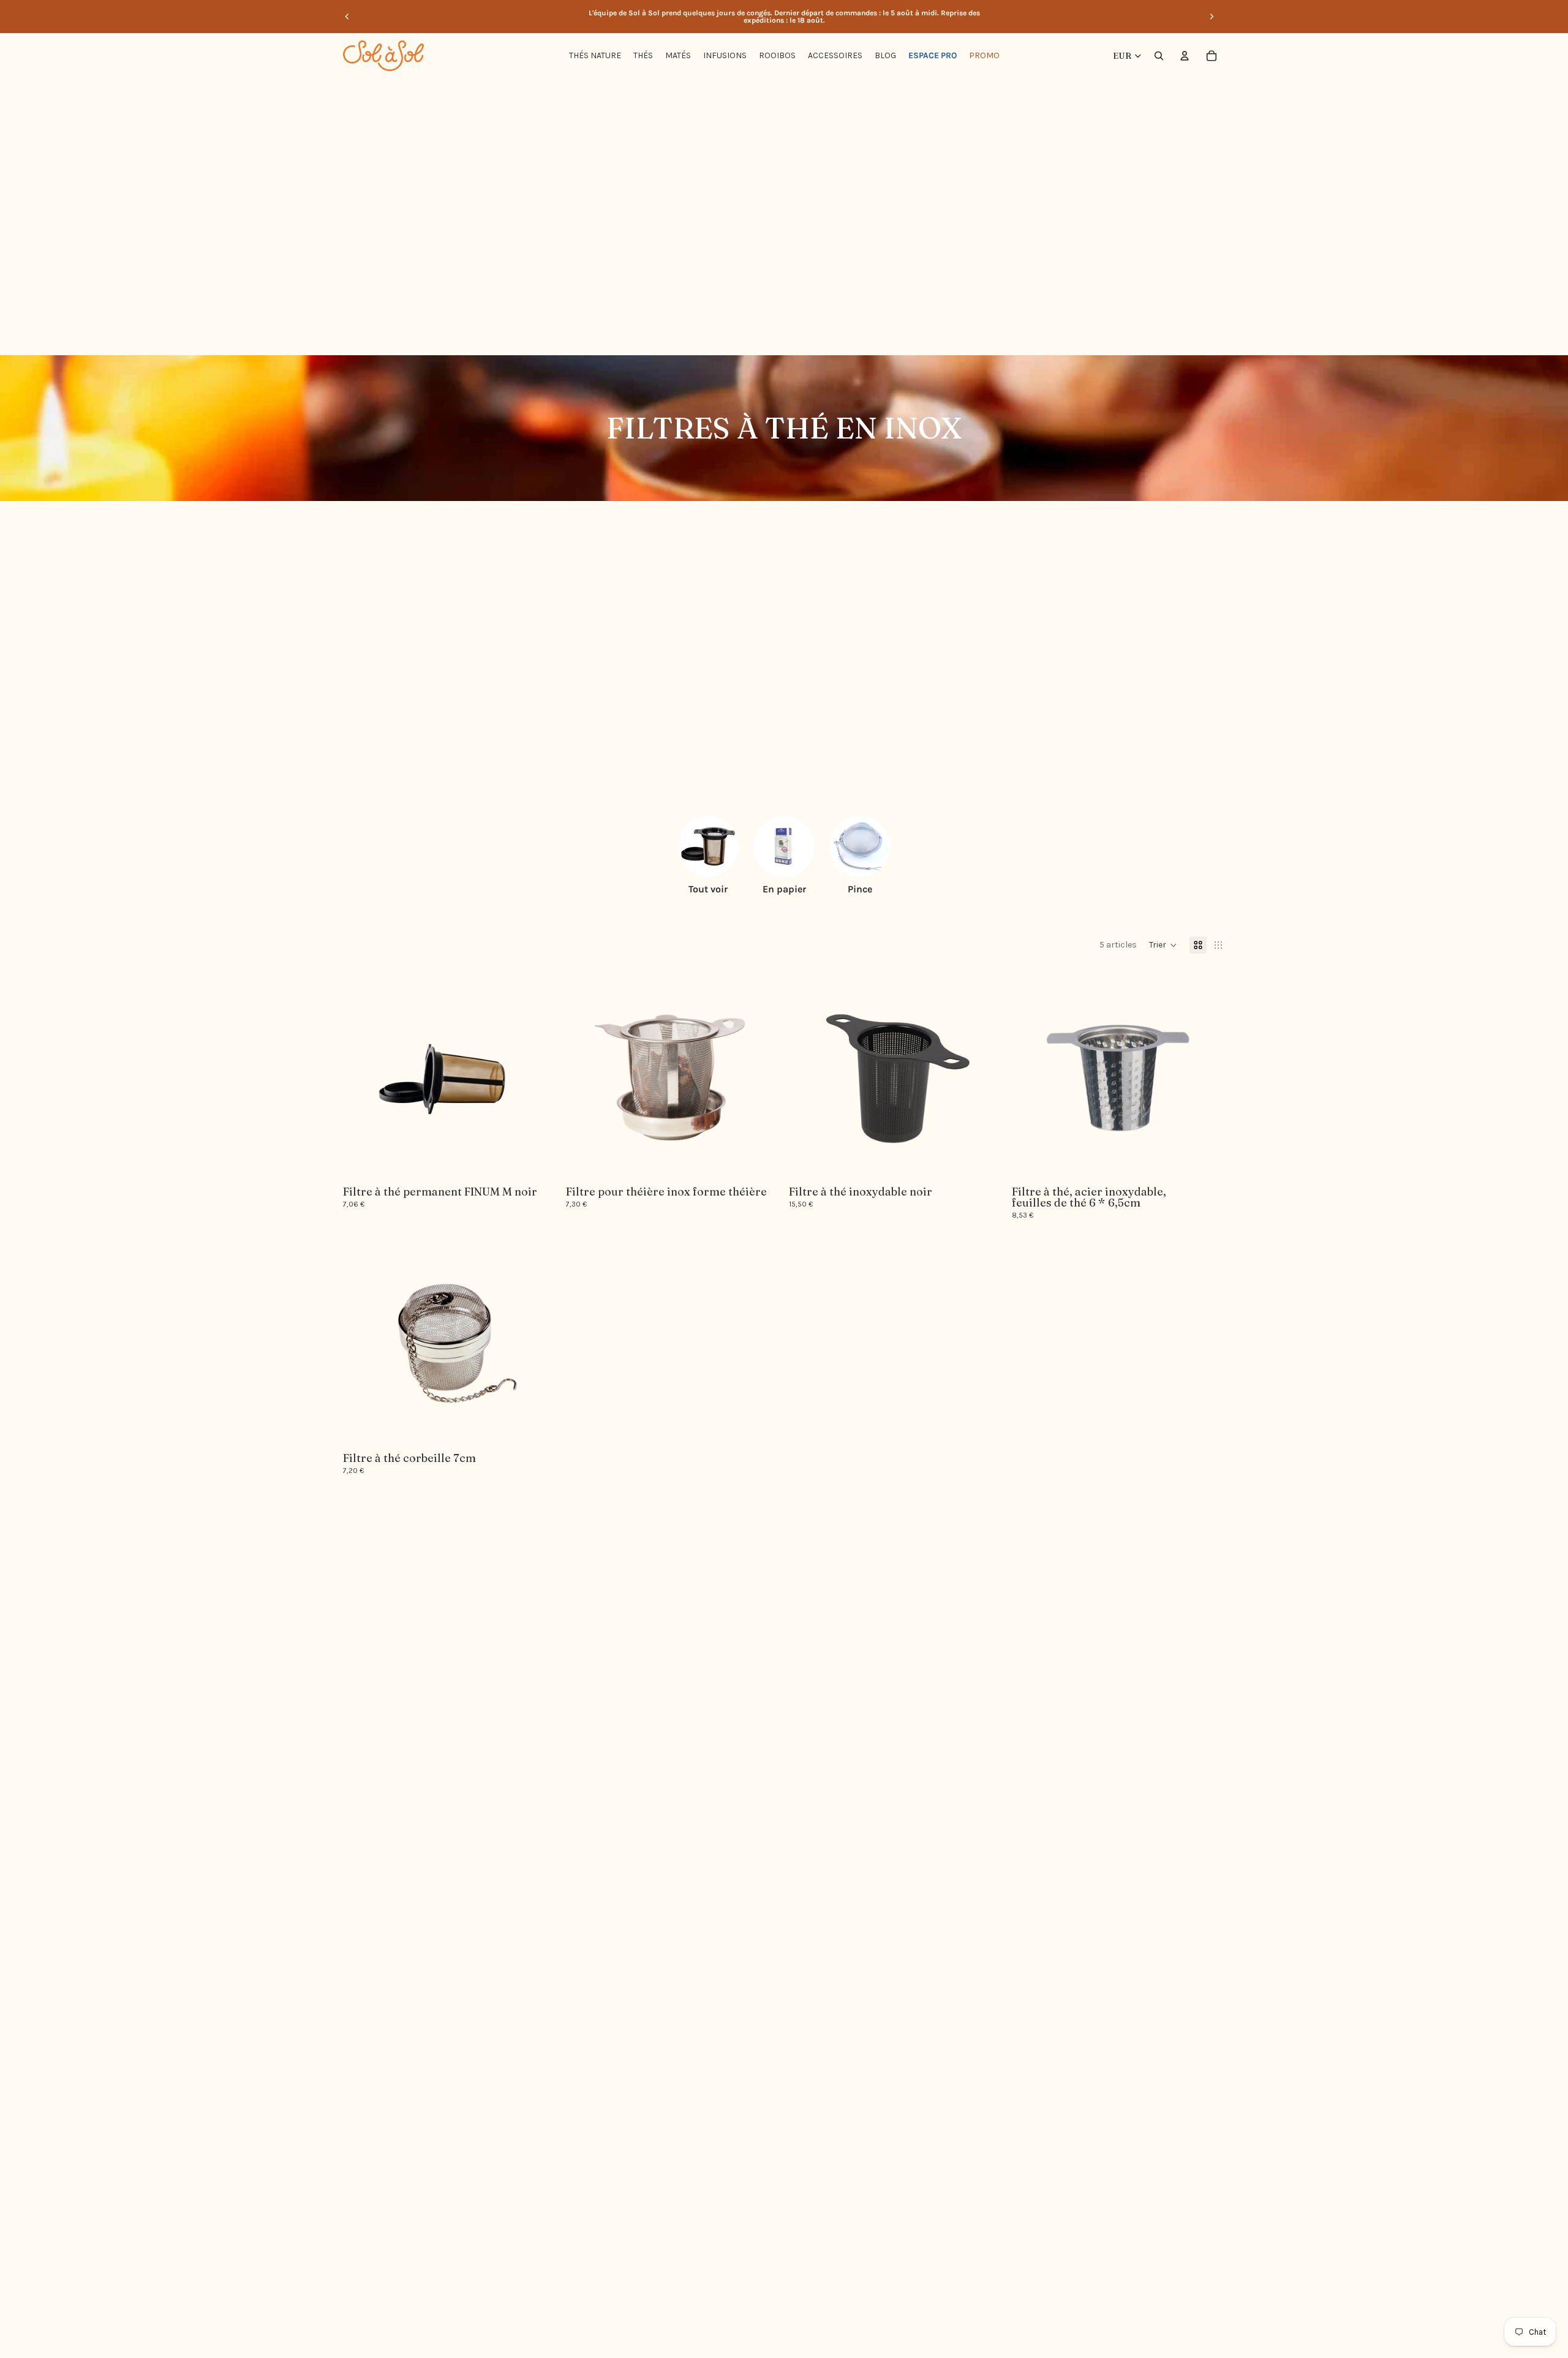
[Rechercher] (1159, 56)
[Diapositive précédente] (347, 17)
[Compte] (1185, 56)
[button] (1163, 945)
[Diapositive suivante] (1212, 17)
